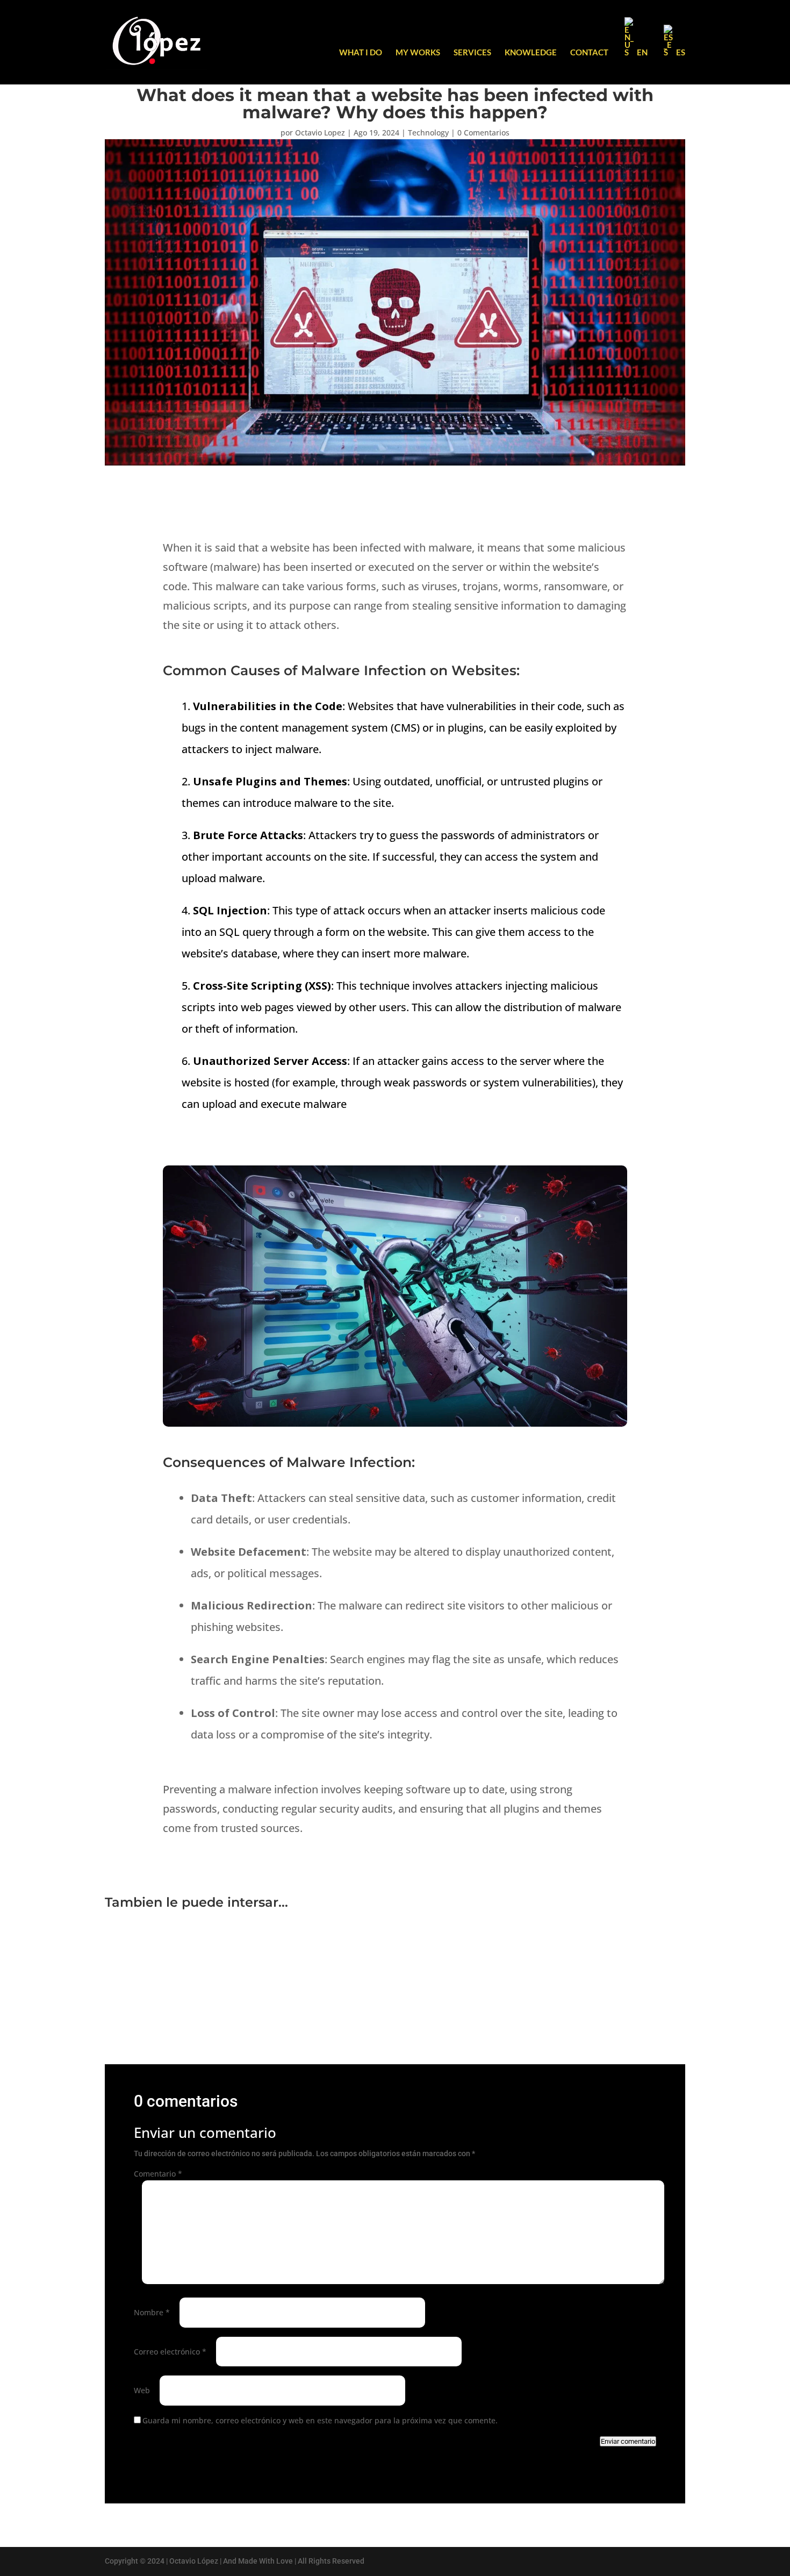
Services (472, 53)
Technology (428, 133)
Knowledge (531, 53)
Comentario (158, 2174)
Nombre (152, 2312)
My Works (418, 53)
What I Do (361, 53)
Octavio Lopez (320, 133)
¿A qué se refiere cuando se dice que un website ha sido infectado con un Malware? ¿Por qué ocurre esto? (325, 1963)
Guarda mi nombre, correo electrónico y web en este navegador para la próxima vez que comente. (320, 2420)
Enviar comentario (628, 2441)
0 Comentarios (483, 133)
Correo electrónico (170, 2352)
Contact (589, 53)
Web (142, 2390)
